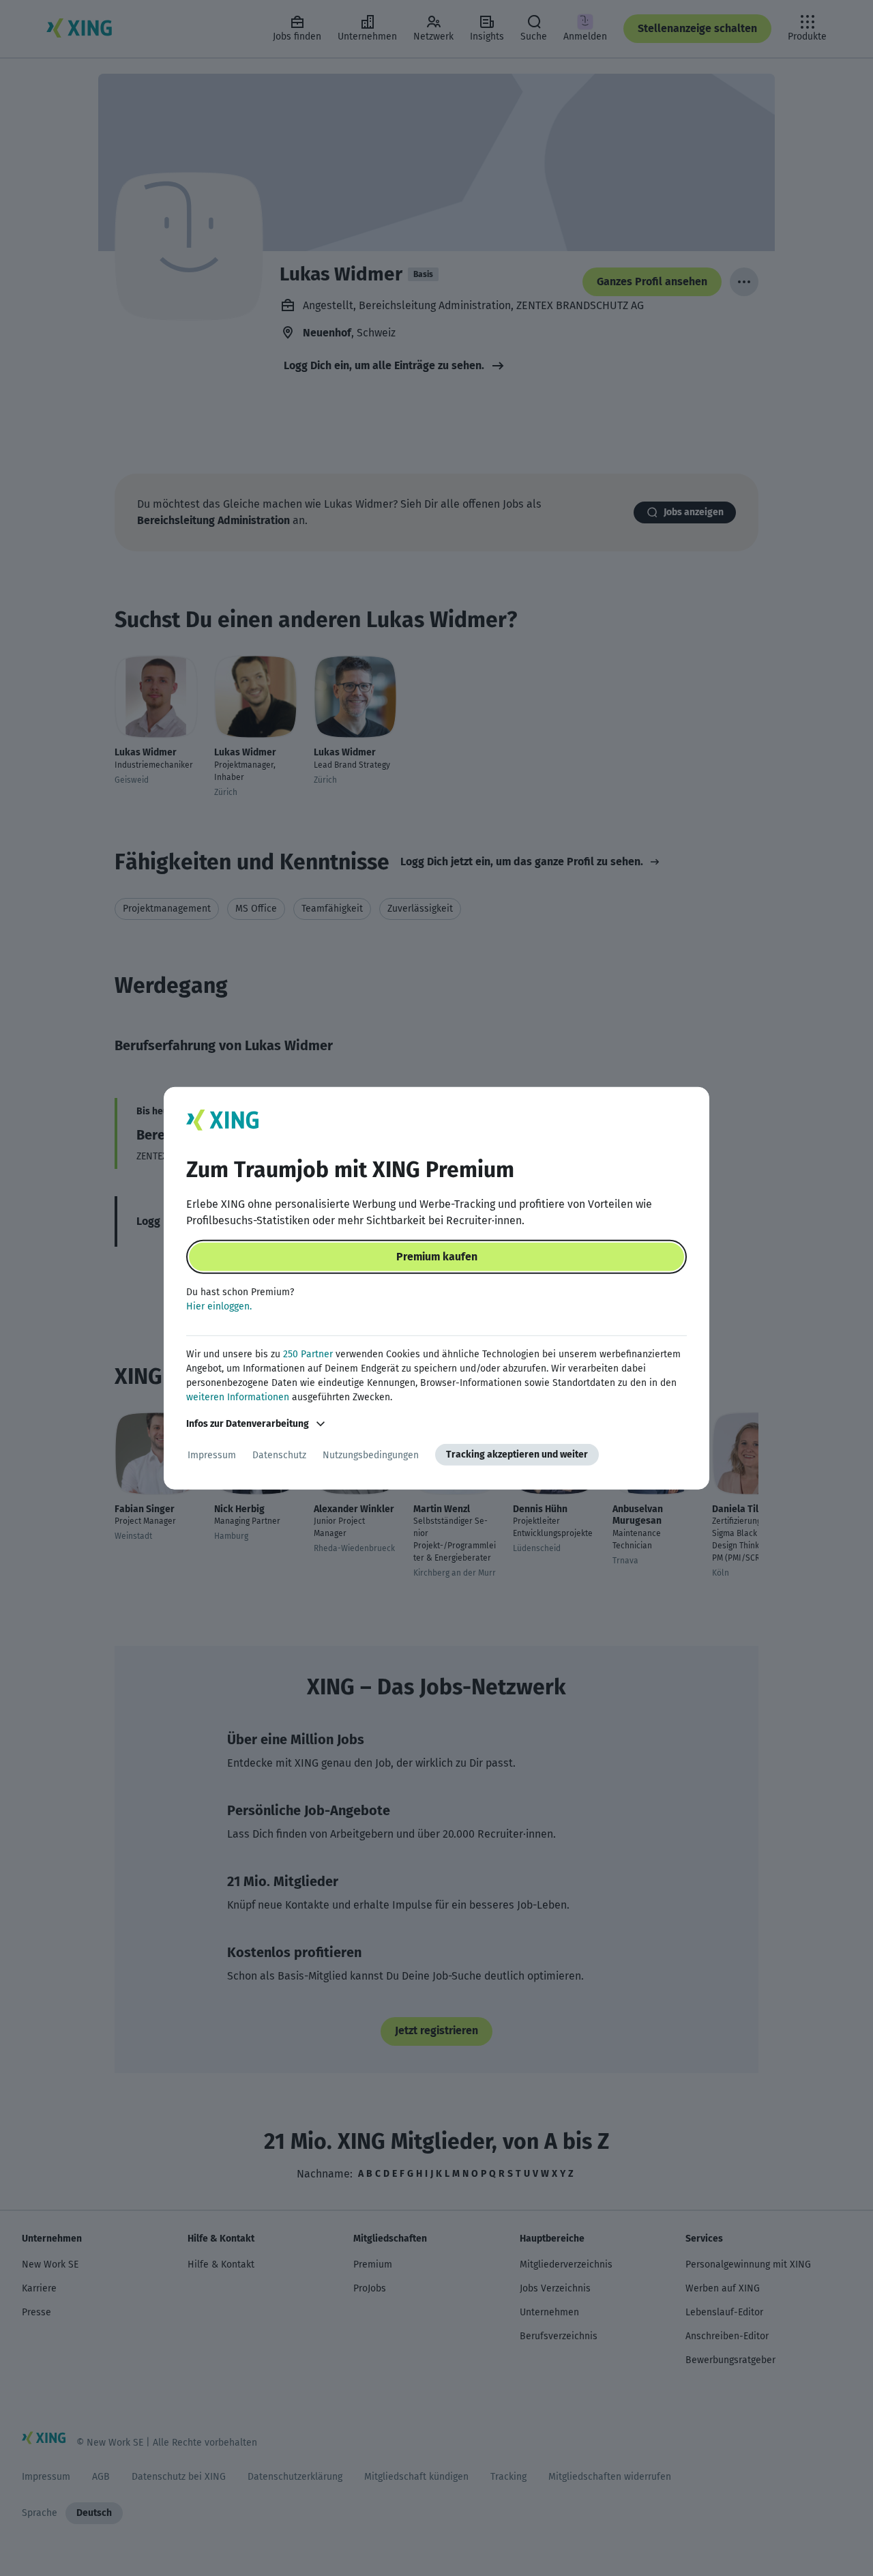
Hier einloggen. (219, 1306)
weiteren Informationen (238, 1397)
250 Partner (308, 1354)
